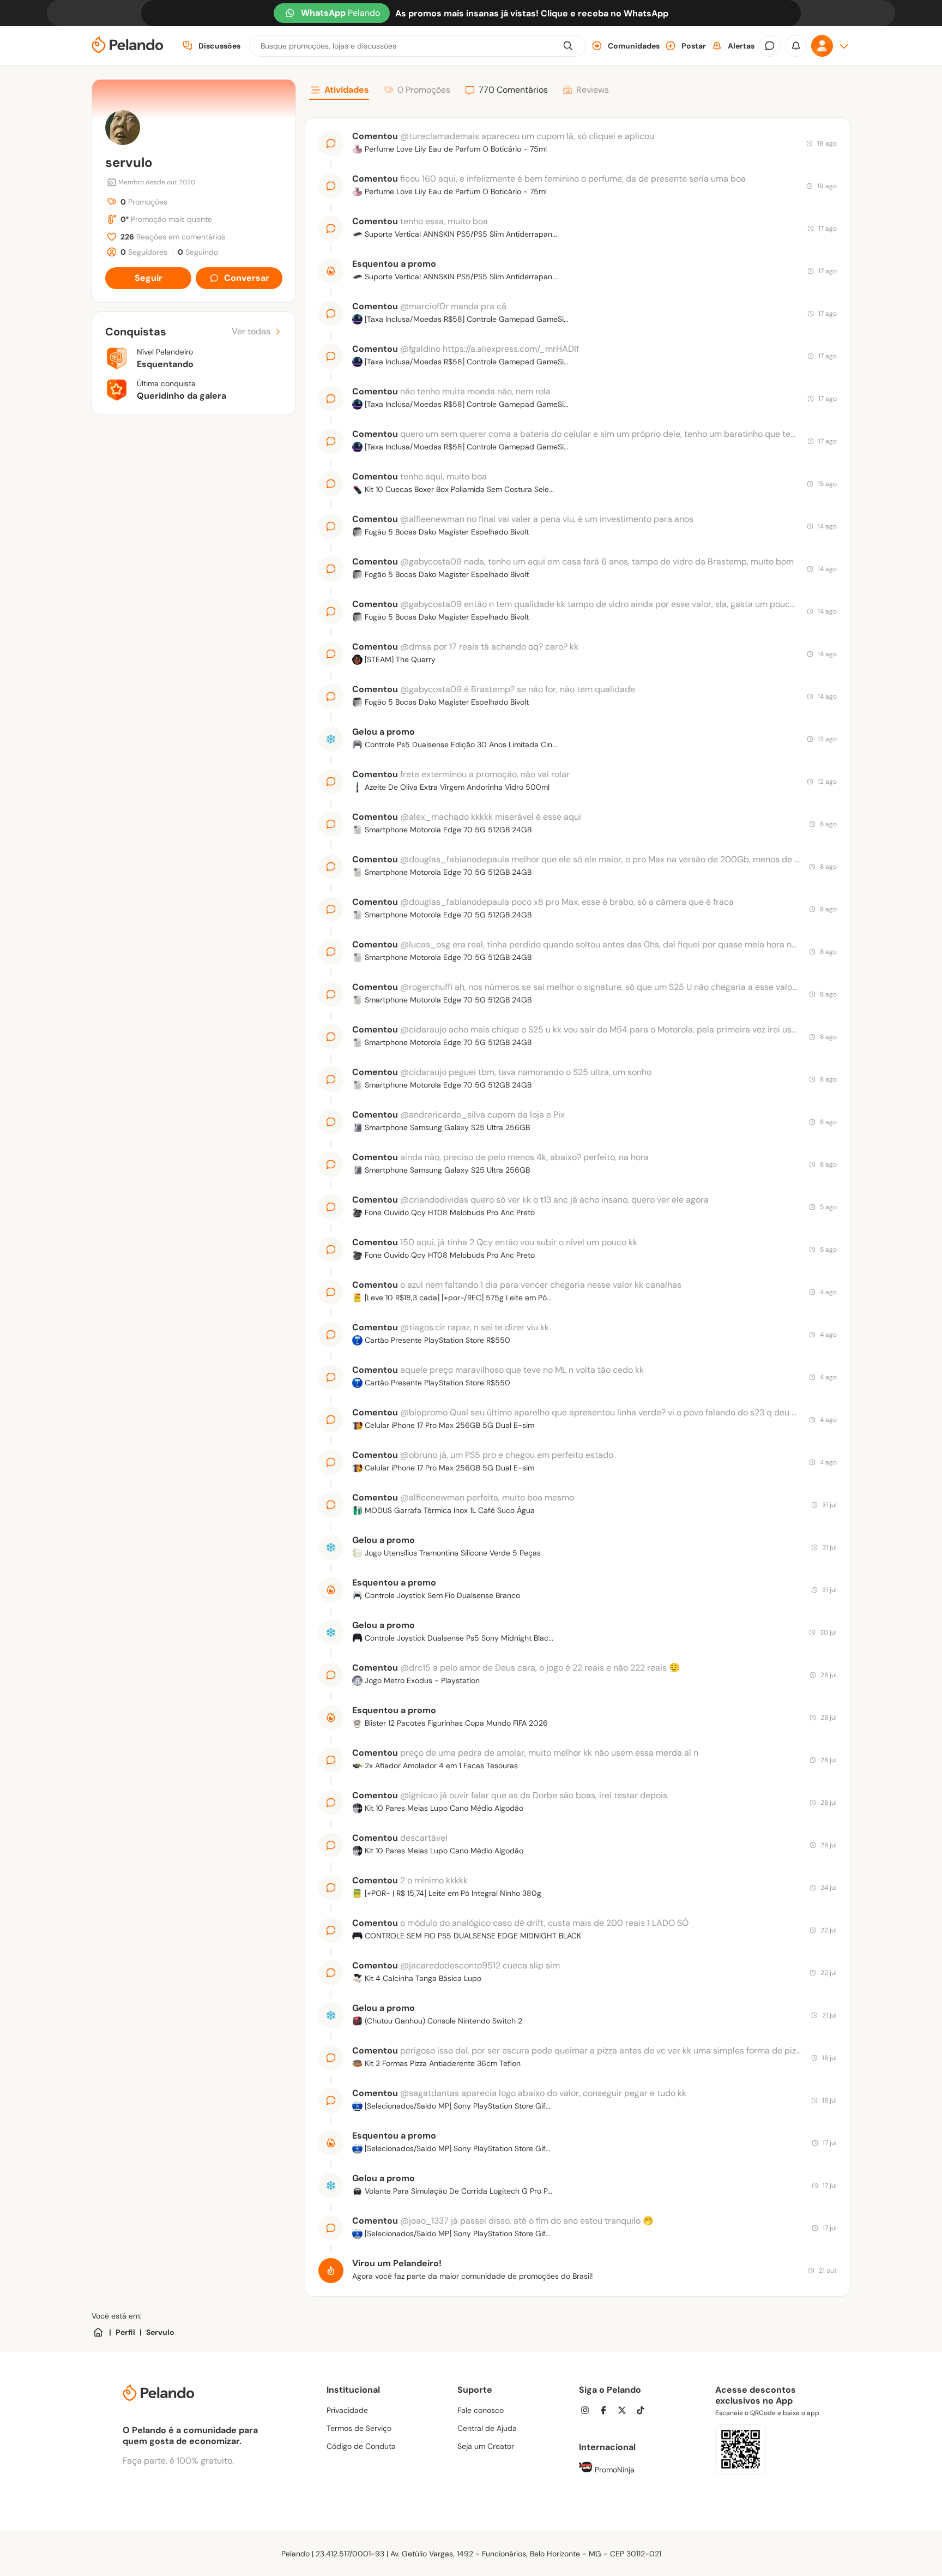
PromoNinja (614, 2470)
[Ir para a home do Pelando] (128, 46)
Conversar (247, 278)
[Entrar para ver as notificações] (796, 46)
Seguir (149, 278)
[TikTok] (644, 2412)
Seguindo (198, 252)
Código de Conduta (361, 2446)
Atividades (347, 90)
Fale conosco (481, 2410)
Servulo (160, 2332)
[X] (625, 2412)
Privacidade (347, 2410)
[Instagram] (588, 2412)
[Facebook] (607, 2412)
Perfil (125, 2332)
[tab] (339, 92)
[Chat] (770, 46)
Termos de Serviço (359, 2428)
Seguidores (144, 252)
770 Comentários (513, 90)
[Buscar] (568, 46)
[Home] (98, 2332)
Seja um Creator (486, 2446)
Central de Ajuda (487, 2428)
